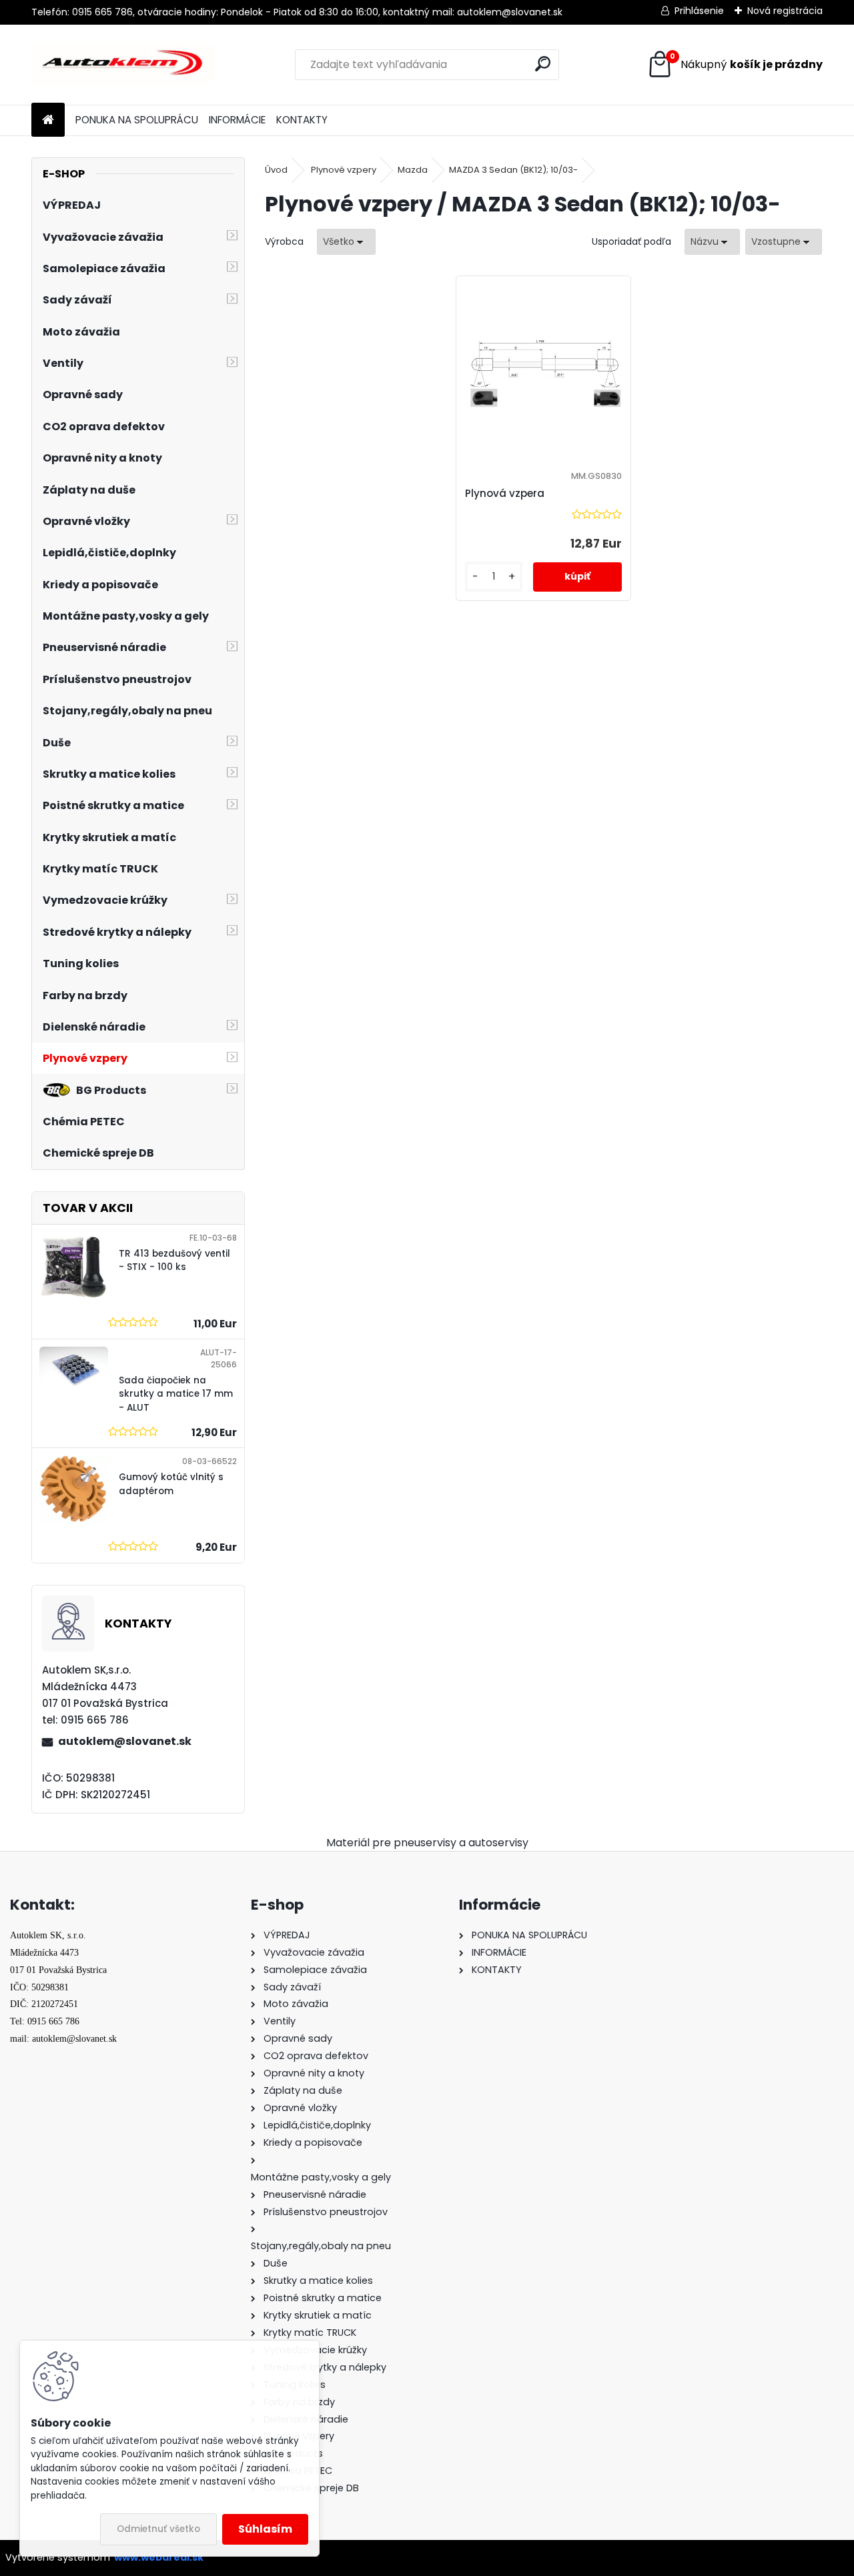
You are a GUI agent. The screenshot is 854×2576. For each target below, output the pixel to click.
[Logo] (123, 65)
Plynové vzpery (344, 170)
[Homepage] (48, 120)
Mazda (413, 170)
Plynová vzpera (505, 493)
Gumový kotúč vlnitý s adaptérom (171, 1484)
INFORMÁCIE (237, 120)
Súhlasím (265, 2529)
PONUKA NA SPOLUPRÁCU (137, 120)
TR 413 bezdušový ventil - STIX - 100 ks (174, 1260)
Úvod (276, 170)
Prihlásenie (699, 11)
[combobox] (712, 242)
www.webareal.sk (159, 2557)
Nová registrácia (785, 11)
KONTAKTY (302, 120)
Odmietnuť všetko (158, 2529)
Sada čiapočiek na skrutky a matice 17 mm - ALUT (176, 1394)
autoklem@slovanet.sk (125, 1741)
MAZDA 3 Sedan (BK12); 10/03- (513, 170)
